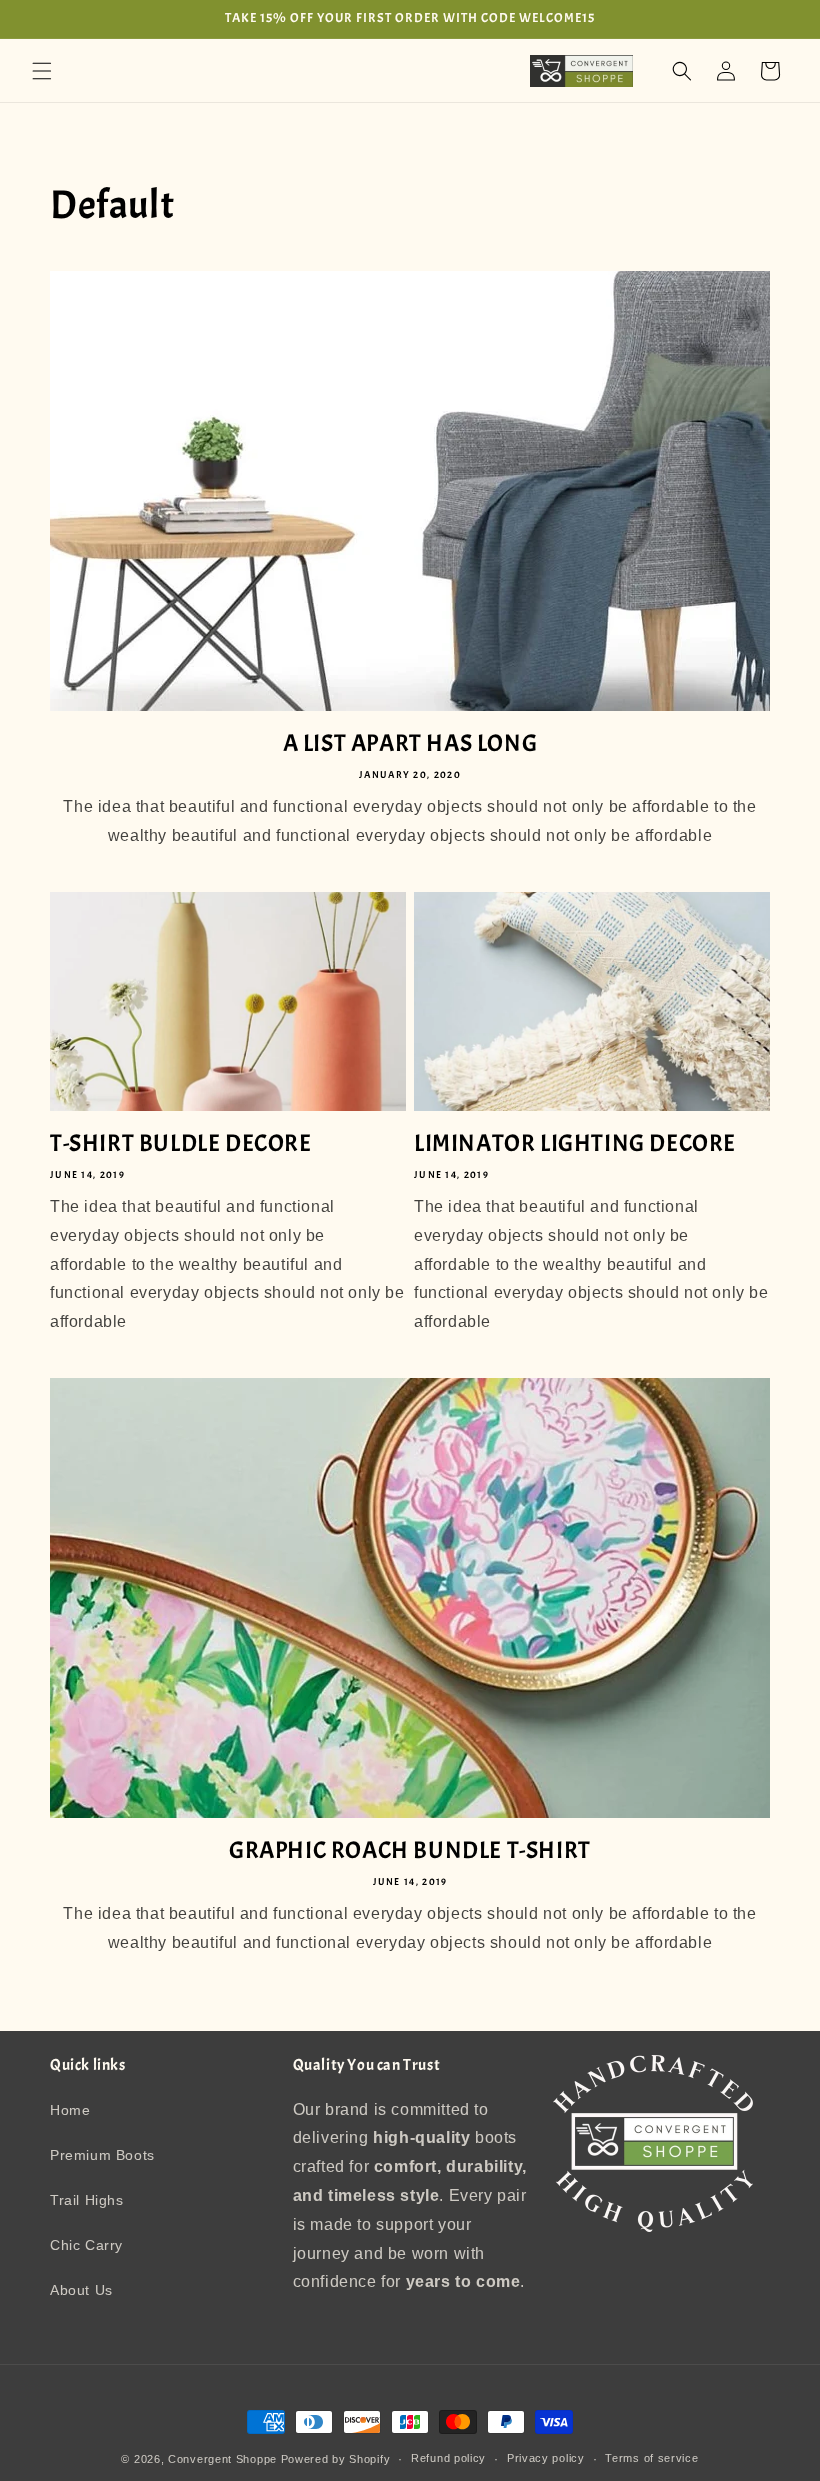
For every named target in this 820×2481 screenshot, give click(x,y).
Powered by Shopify (336, 2459)
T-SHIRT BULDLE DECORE (181, 1143)
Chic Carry (86, 2245)
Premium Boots (102, 2155)
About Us (81, 2290)
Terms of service (651, 2458)
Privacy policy (546, 2458)
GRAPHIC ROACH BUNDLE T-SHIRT (410, 1850)
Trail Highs (87, 2200)
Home (70, 2110)
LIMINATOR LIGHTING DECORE (575, 1143)
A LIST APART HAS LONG (410, 743)
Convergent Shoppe (222, 2459)
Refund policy (448, 2458)
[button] (42, 71)
